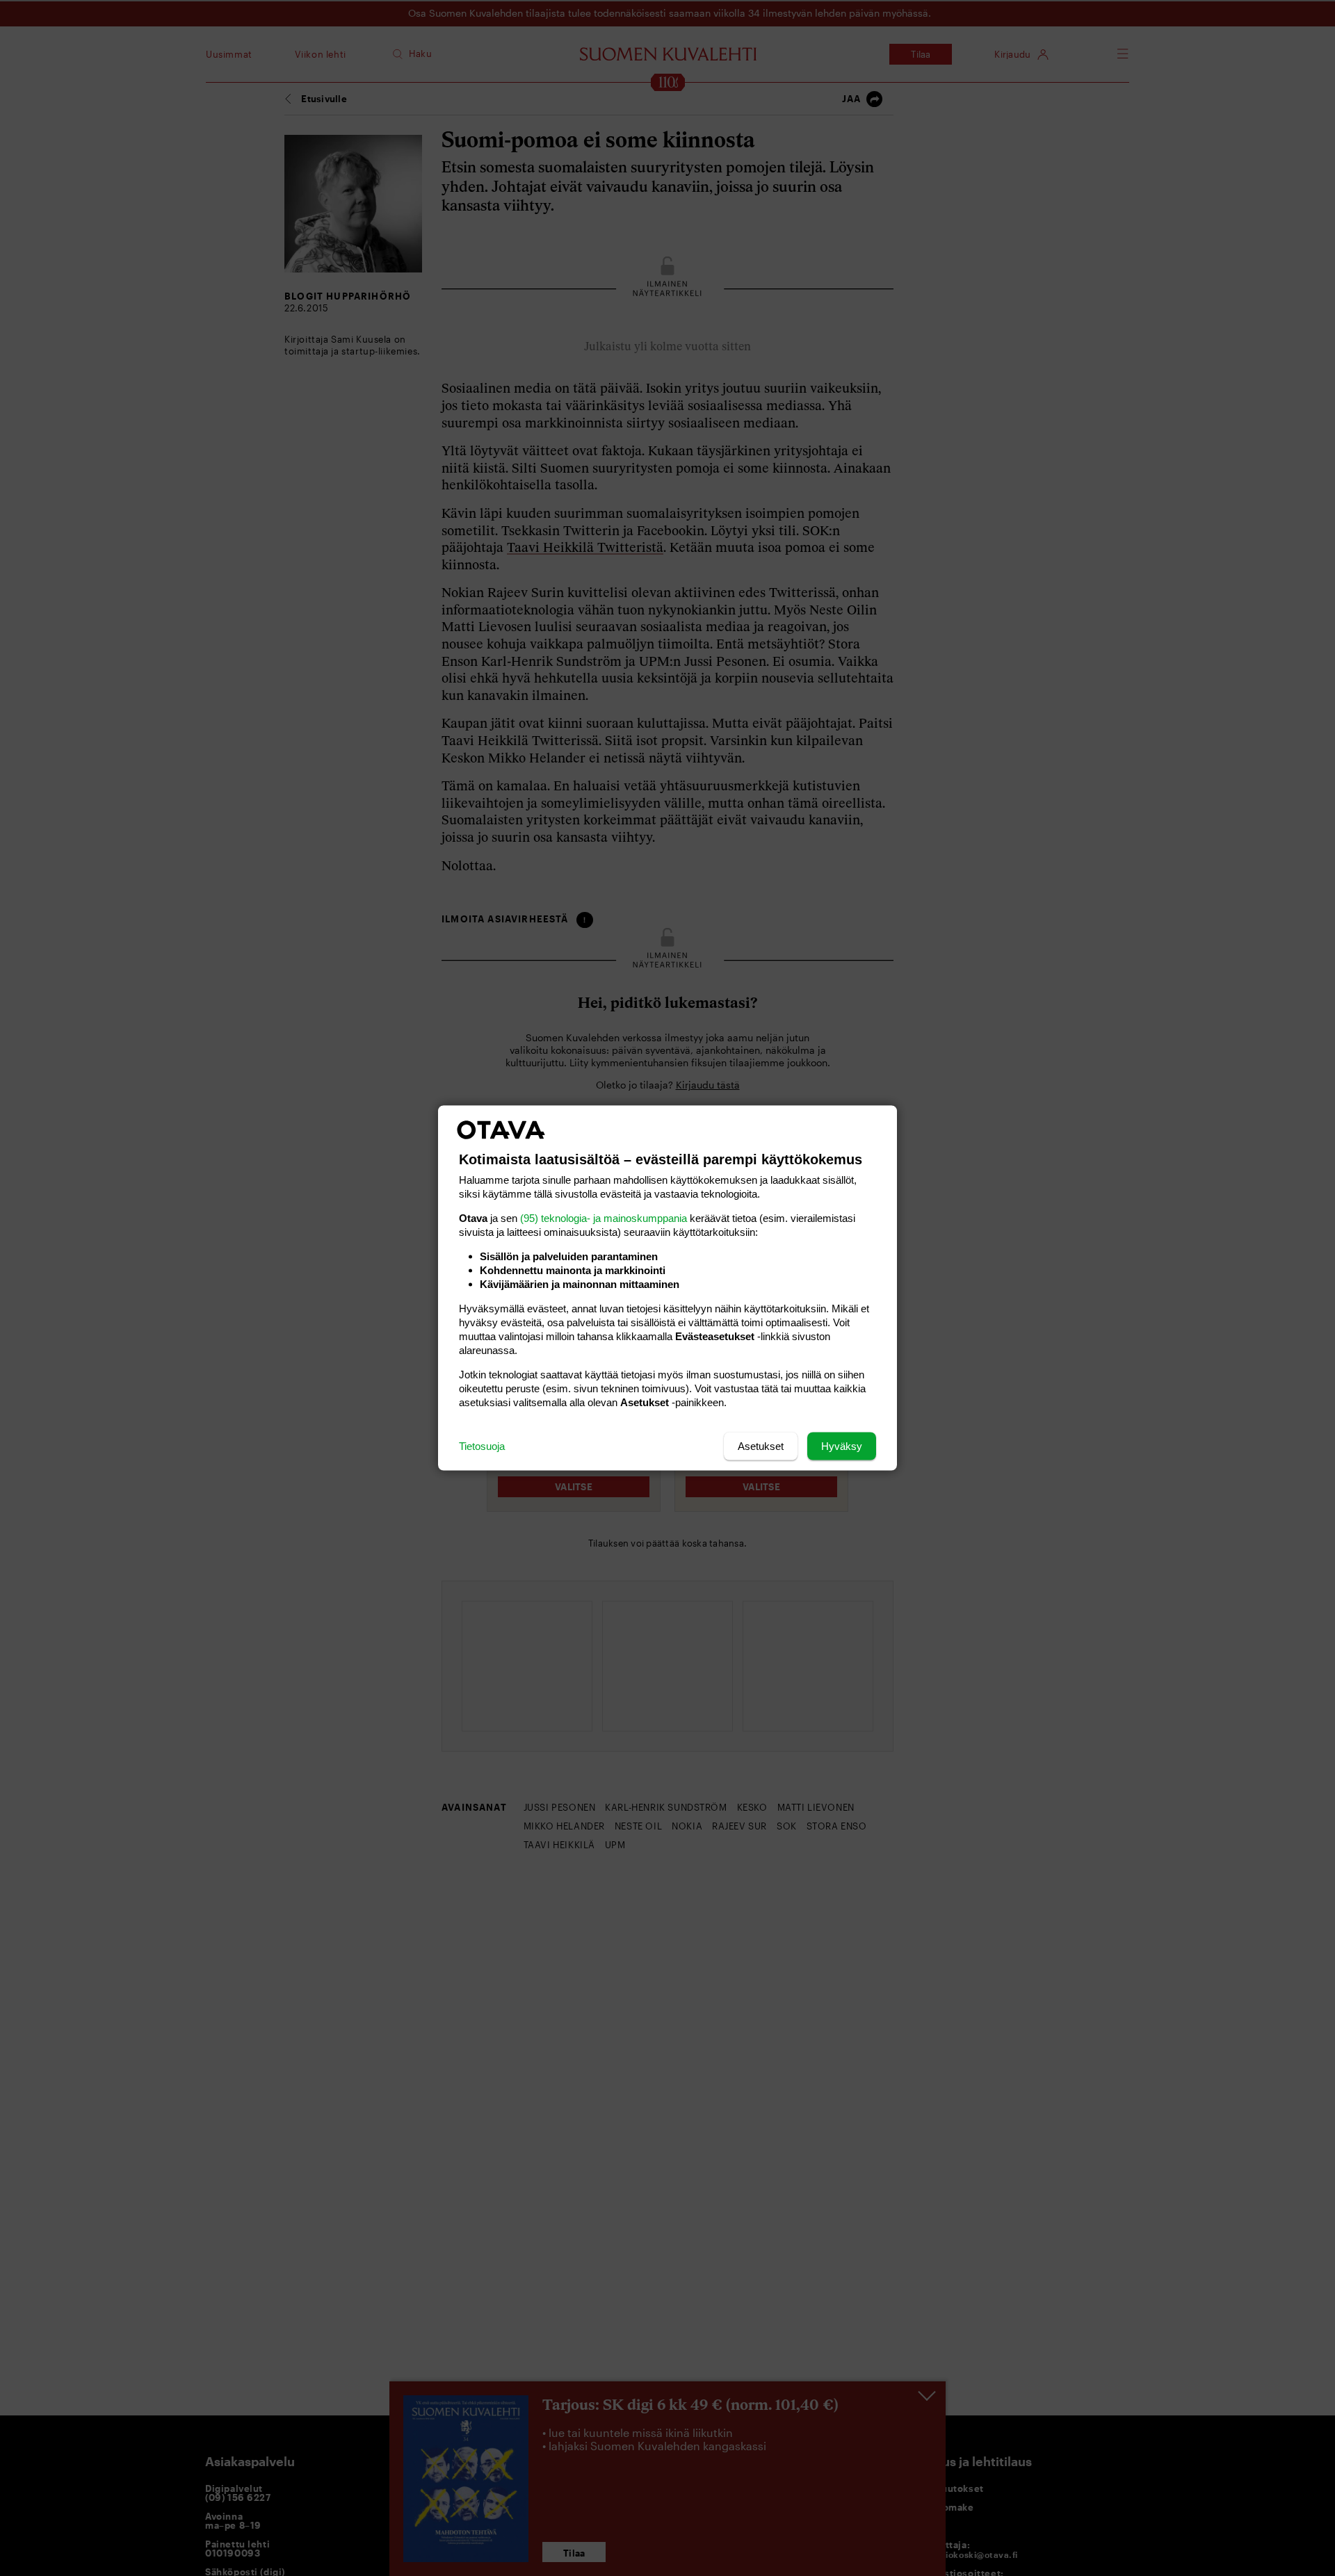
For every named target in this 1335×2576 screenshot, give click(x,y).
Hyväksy (842, 1446)
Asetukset (761, 1446)
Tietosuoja (482, 1446)
